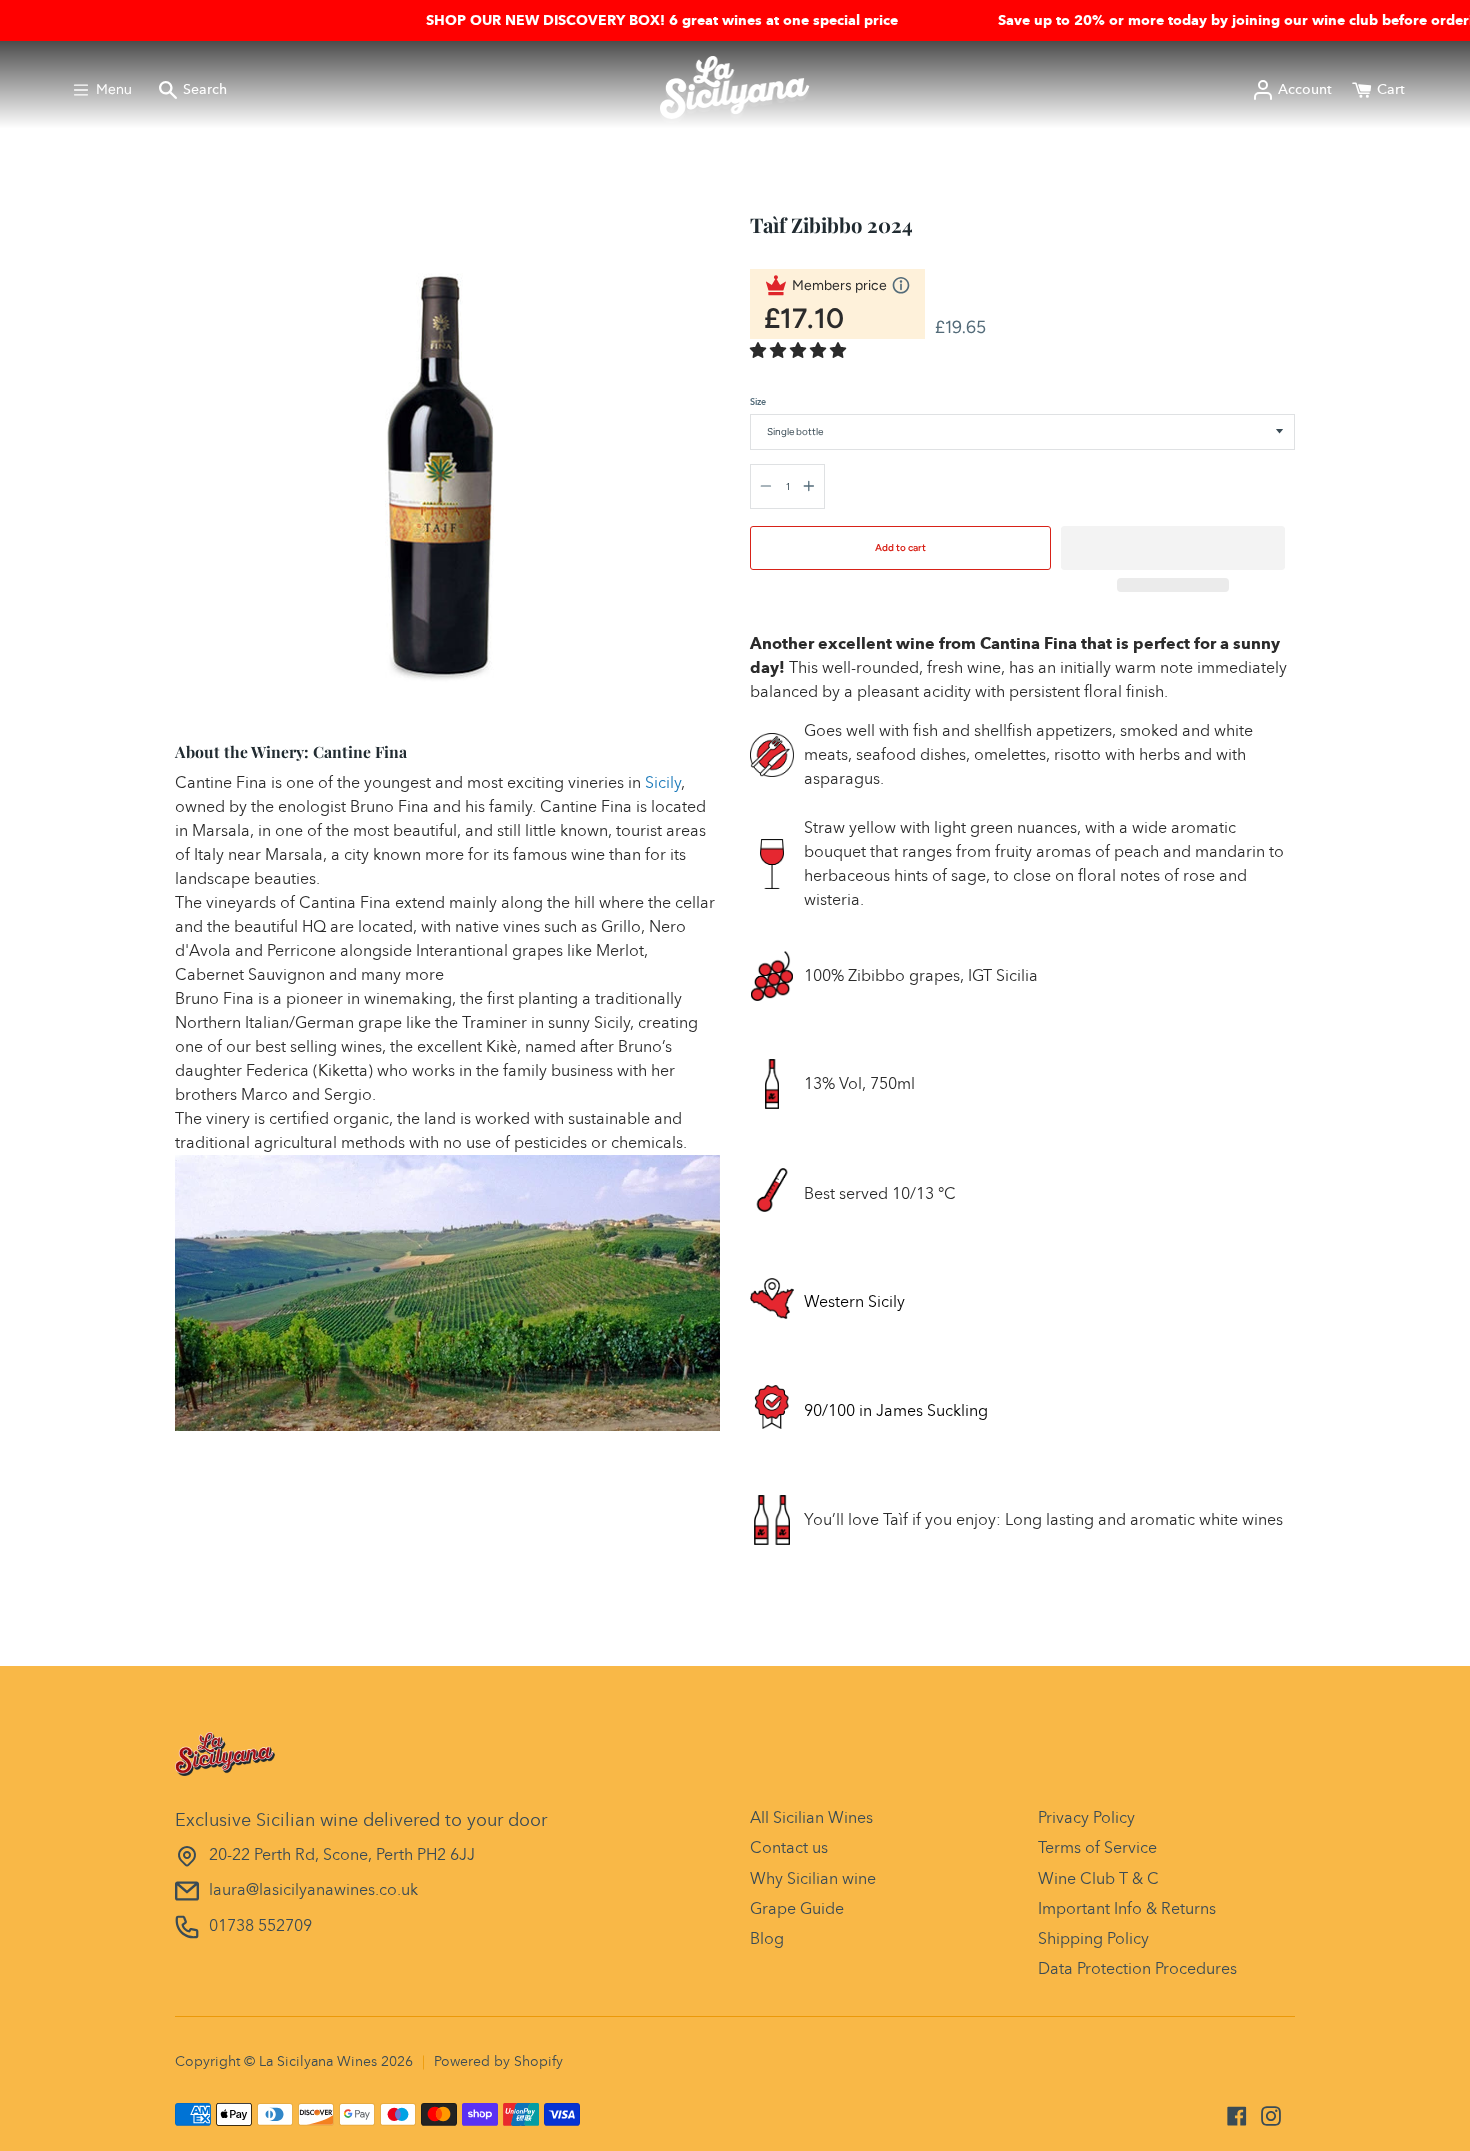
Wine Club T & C (1098, 1878)
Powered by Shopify (498, 2061)
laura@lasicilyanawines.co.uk (313, 1889)
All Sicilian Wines (811, 1817)
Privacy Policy (1086, 1817)
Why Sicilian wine (813, 1878)
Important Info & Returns (1127, 1908)
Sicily (663, 782)
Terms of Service (1097, 1847)
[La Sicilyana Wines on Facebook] (1237, 2116)
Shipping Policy (1093, 1938)
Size (758, 402)
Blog (767, 1938)
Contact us (789, 1847)
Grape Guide (797, 1908)
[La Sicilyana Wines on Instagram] (1271, 2116)
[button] (800, 350)
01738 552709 (260, 1925)
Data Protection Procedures (1137, 1968)
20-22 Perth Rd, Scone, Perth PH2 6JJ (342, 1854)
